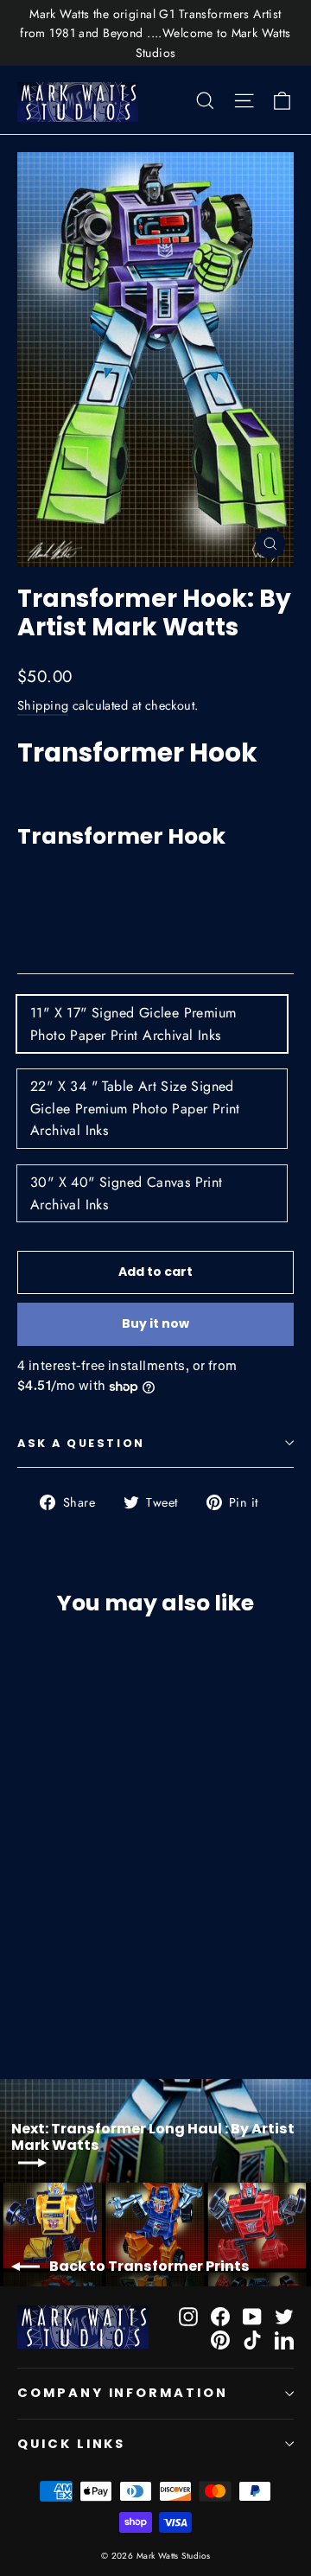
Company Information (123, 2393)
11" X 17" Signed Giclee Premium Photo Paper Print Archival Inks (133, 1024)
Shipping (43, 705)
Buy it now (155, 1323)
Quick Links (71, 2444)
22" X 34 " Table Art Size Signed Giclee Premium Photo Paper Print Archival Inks (135, 1108)
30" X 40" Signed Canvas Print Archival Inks (127, 1193)
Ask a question (81, 1443)
